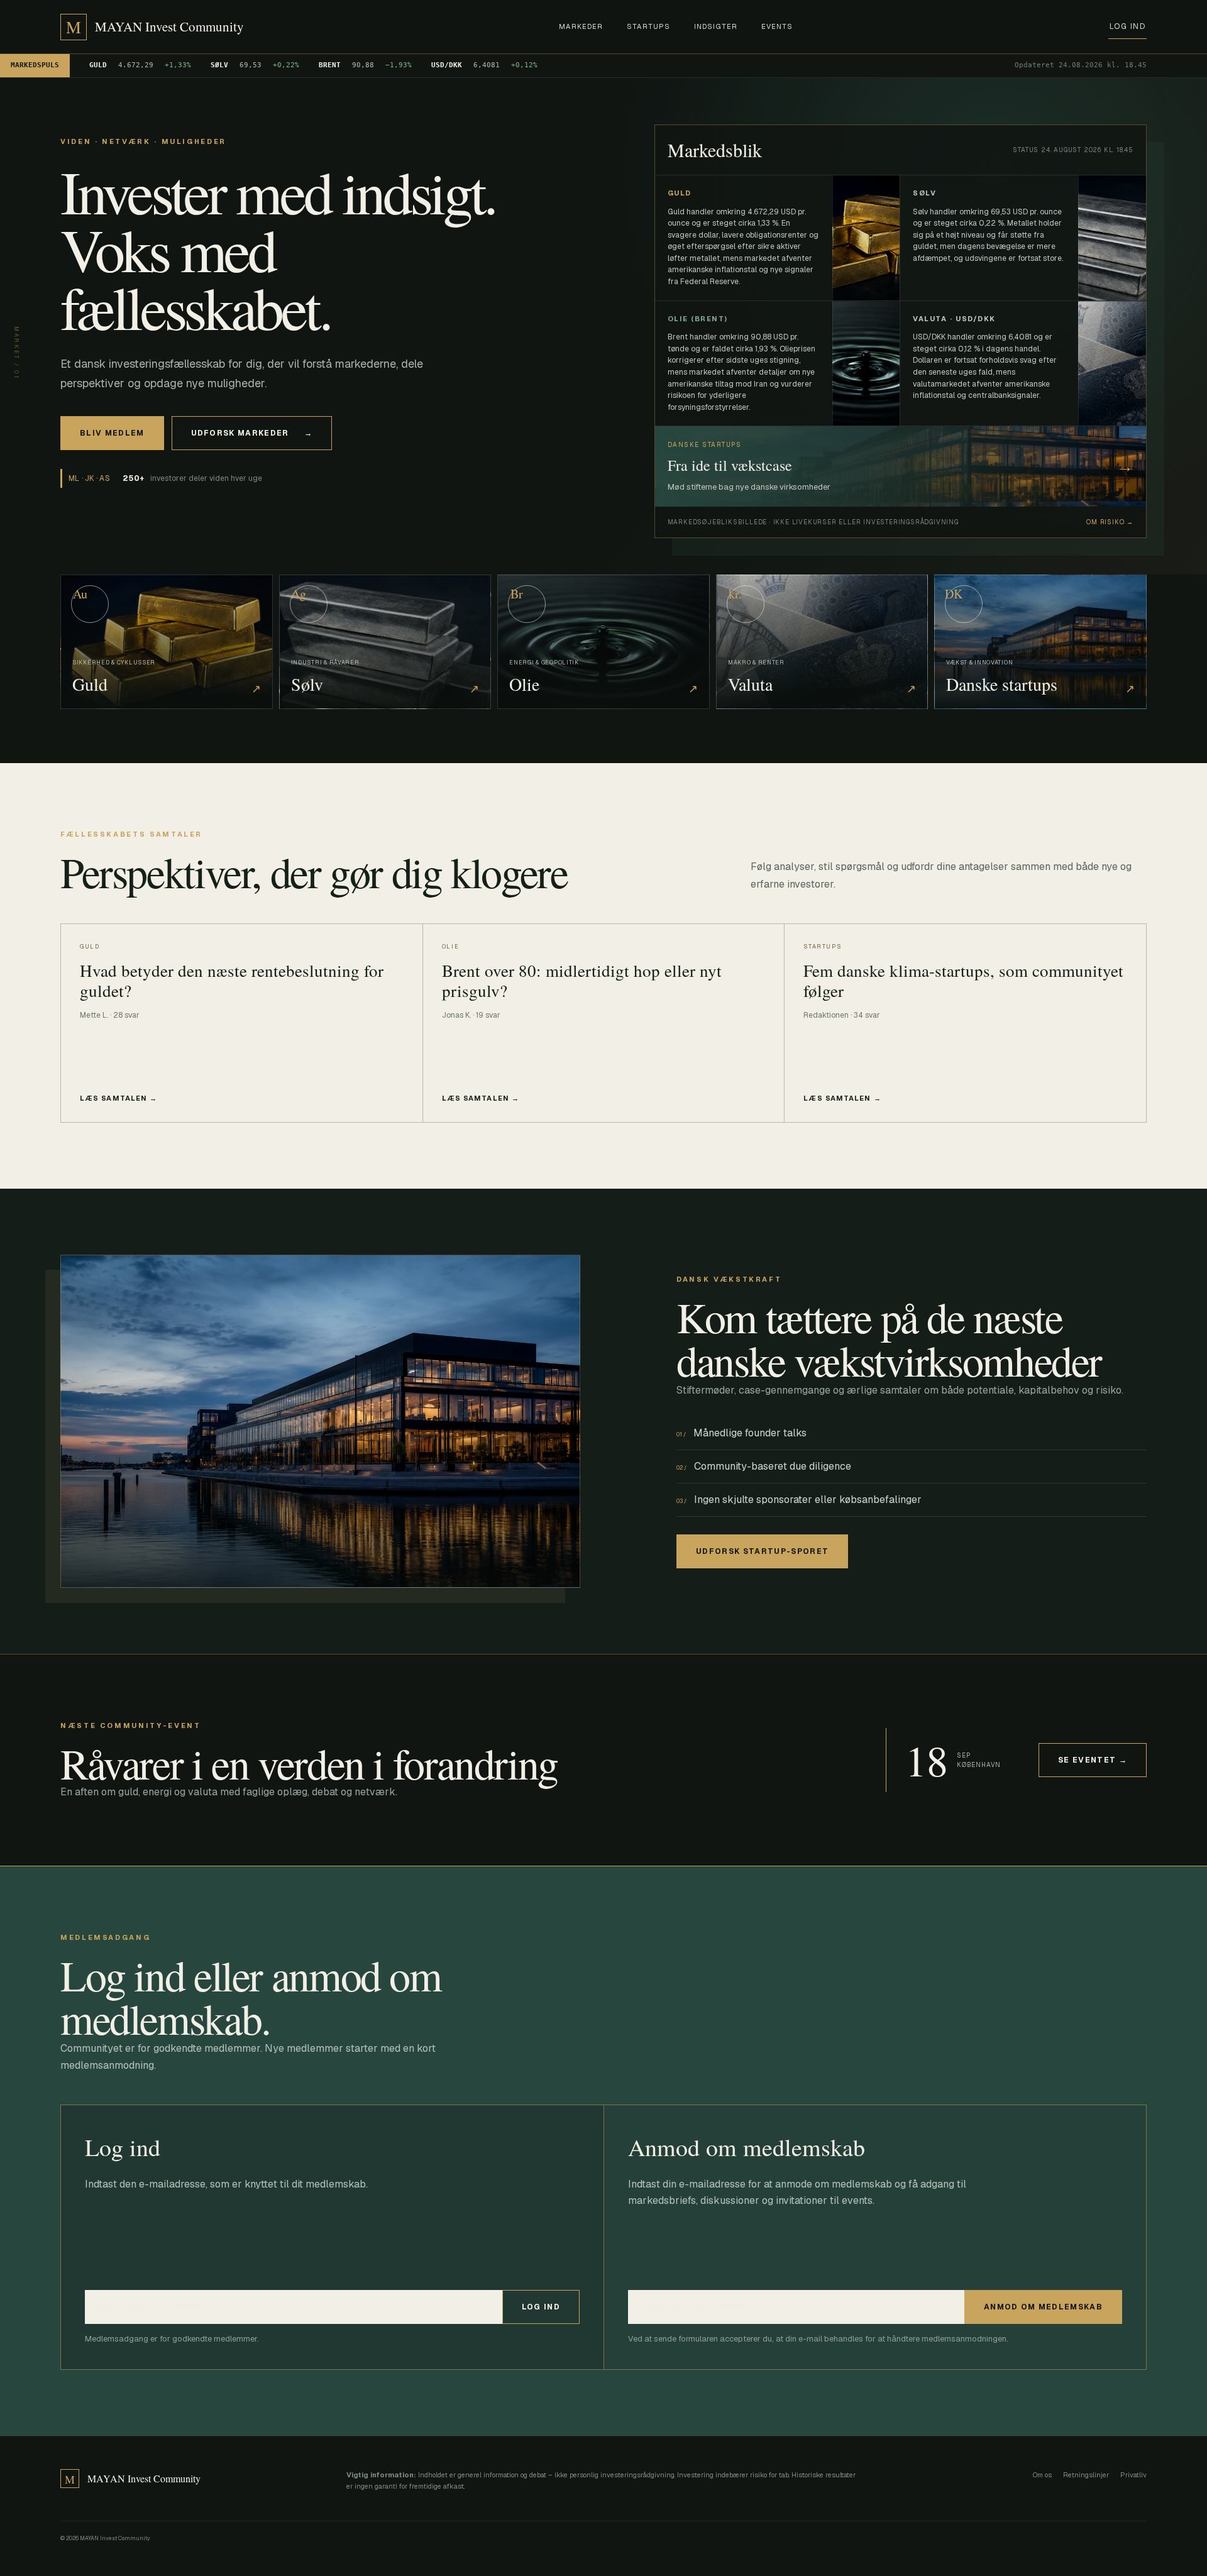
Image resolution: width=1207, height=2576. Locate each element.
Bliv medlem (112, 433)
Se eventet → (1093, 1760)
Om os (1042, 2475)
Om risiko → (1110, 522)
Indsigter (716, 26)
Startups (648, 26)
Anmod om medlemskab (1043, 2307)
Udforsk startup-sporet (762, 1551)
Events (777, 26)
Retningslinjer (1086, 2475)
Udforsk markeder (252, 433)
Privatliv (1133, 2475)
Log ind (1127, 26)
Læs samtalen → (118, 1098)
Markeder (581, 26)
